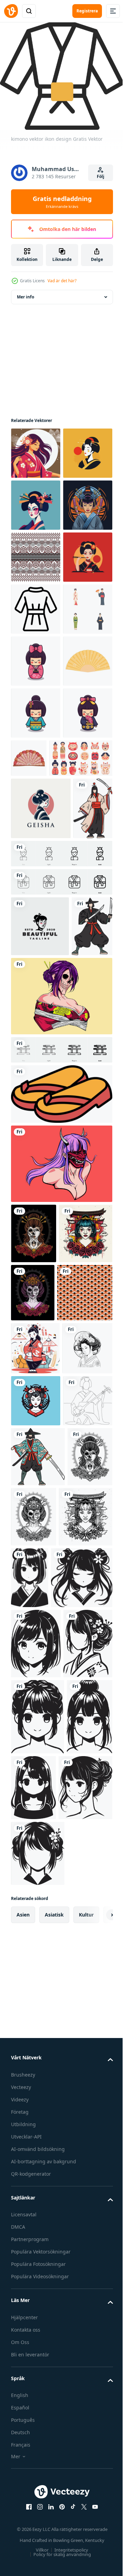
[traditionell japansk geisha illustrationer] (36, 812)
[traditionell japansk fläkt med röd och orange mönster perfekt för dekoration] (81, 1013)
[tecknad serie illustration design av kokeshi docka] (36, 864)
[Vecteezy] (11, 11)
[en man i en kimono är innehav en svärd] (38, 2052)
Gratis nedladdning (62, 202)
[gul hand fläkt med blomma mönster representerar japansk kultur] (36, 916)
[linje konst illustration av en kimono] (36, 761)
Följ (101, 176)
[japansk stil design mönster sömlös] (39, 1783)
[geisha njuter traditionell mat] (36, 709)
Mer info (25, 292)
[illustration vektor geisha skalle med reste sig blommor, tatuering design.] (33, 2112)
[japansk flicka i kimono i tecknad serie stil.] (35, 1839)
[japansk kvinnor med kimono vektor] (36, 1892)
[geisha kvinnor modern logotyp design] (40, 1296)
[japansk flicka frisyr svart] (86, 2173)
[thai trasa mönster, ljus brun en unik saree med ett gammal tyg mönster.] (36, 657)
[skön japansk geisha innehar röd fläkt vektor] (36, 1944)
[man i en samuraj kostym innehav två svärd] (31, 1356)
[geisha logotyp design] (41, 1116)
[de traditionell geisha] (36, 501)
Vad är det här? (62, 281)
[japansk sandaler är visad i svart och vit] (61, 1524)
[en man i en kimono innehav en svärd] (30, 1178)
